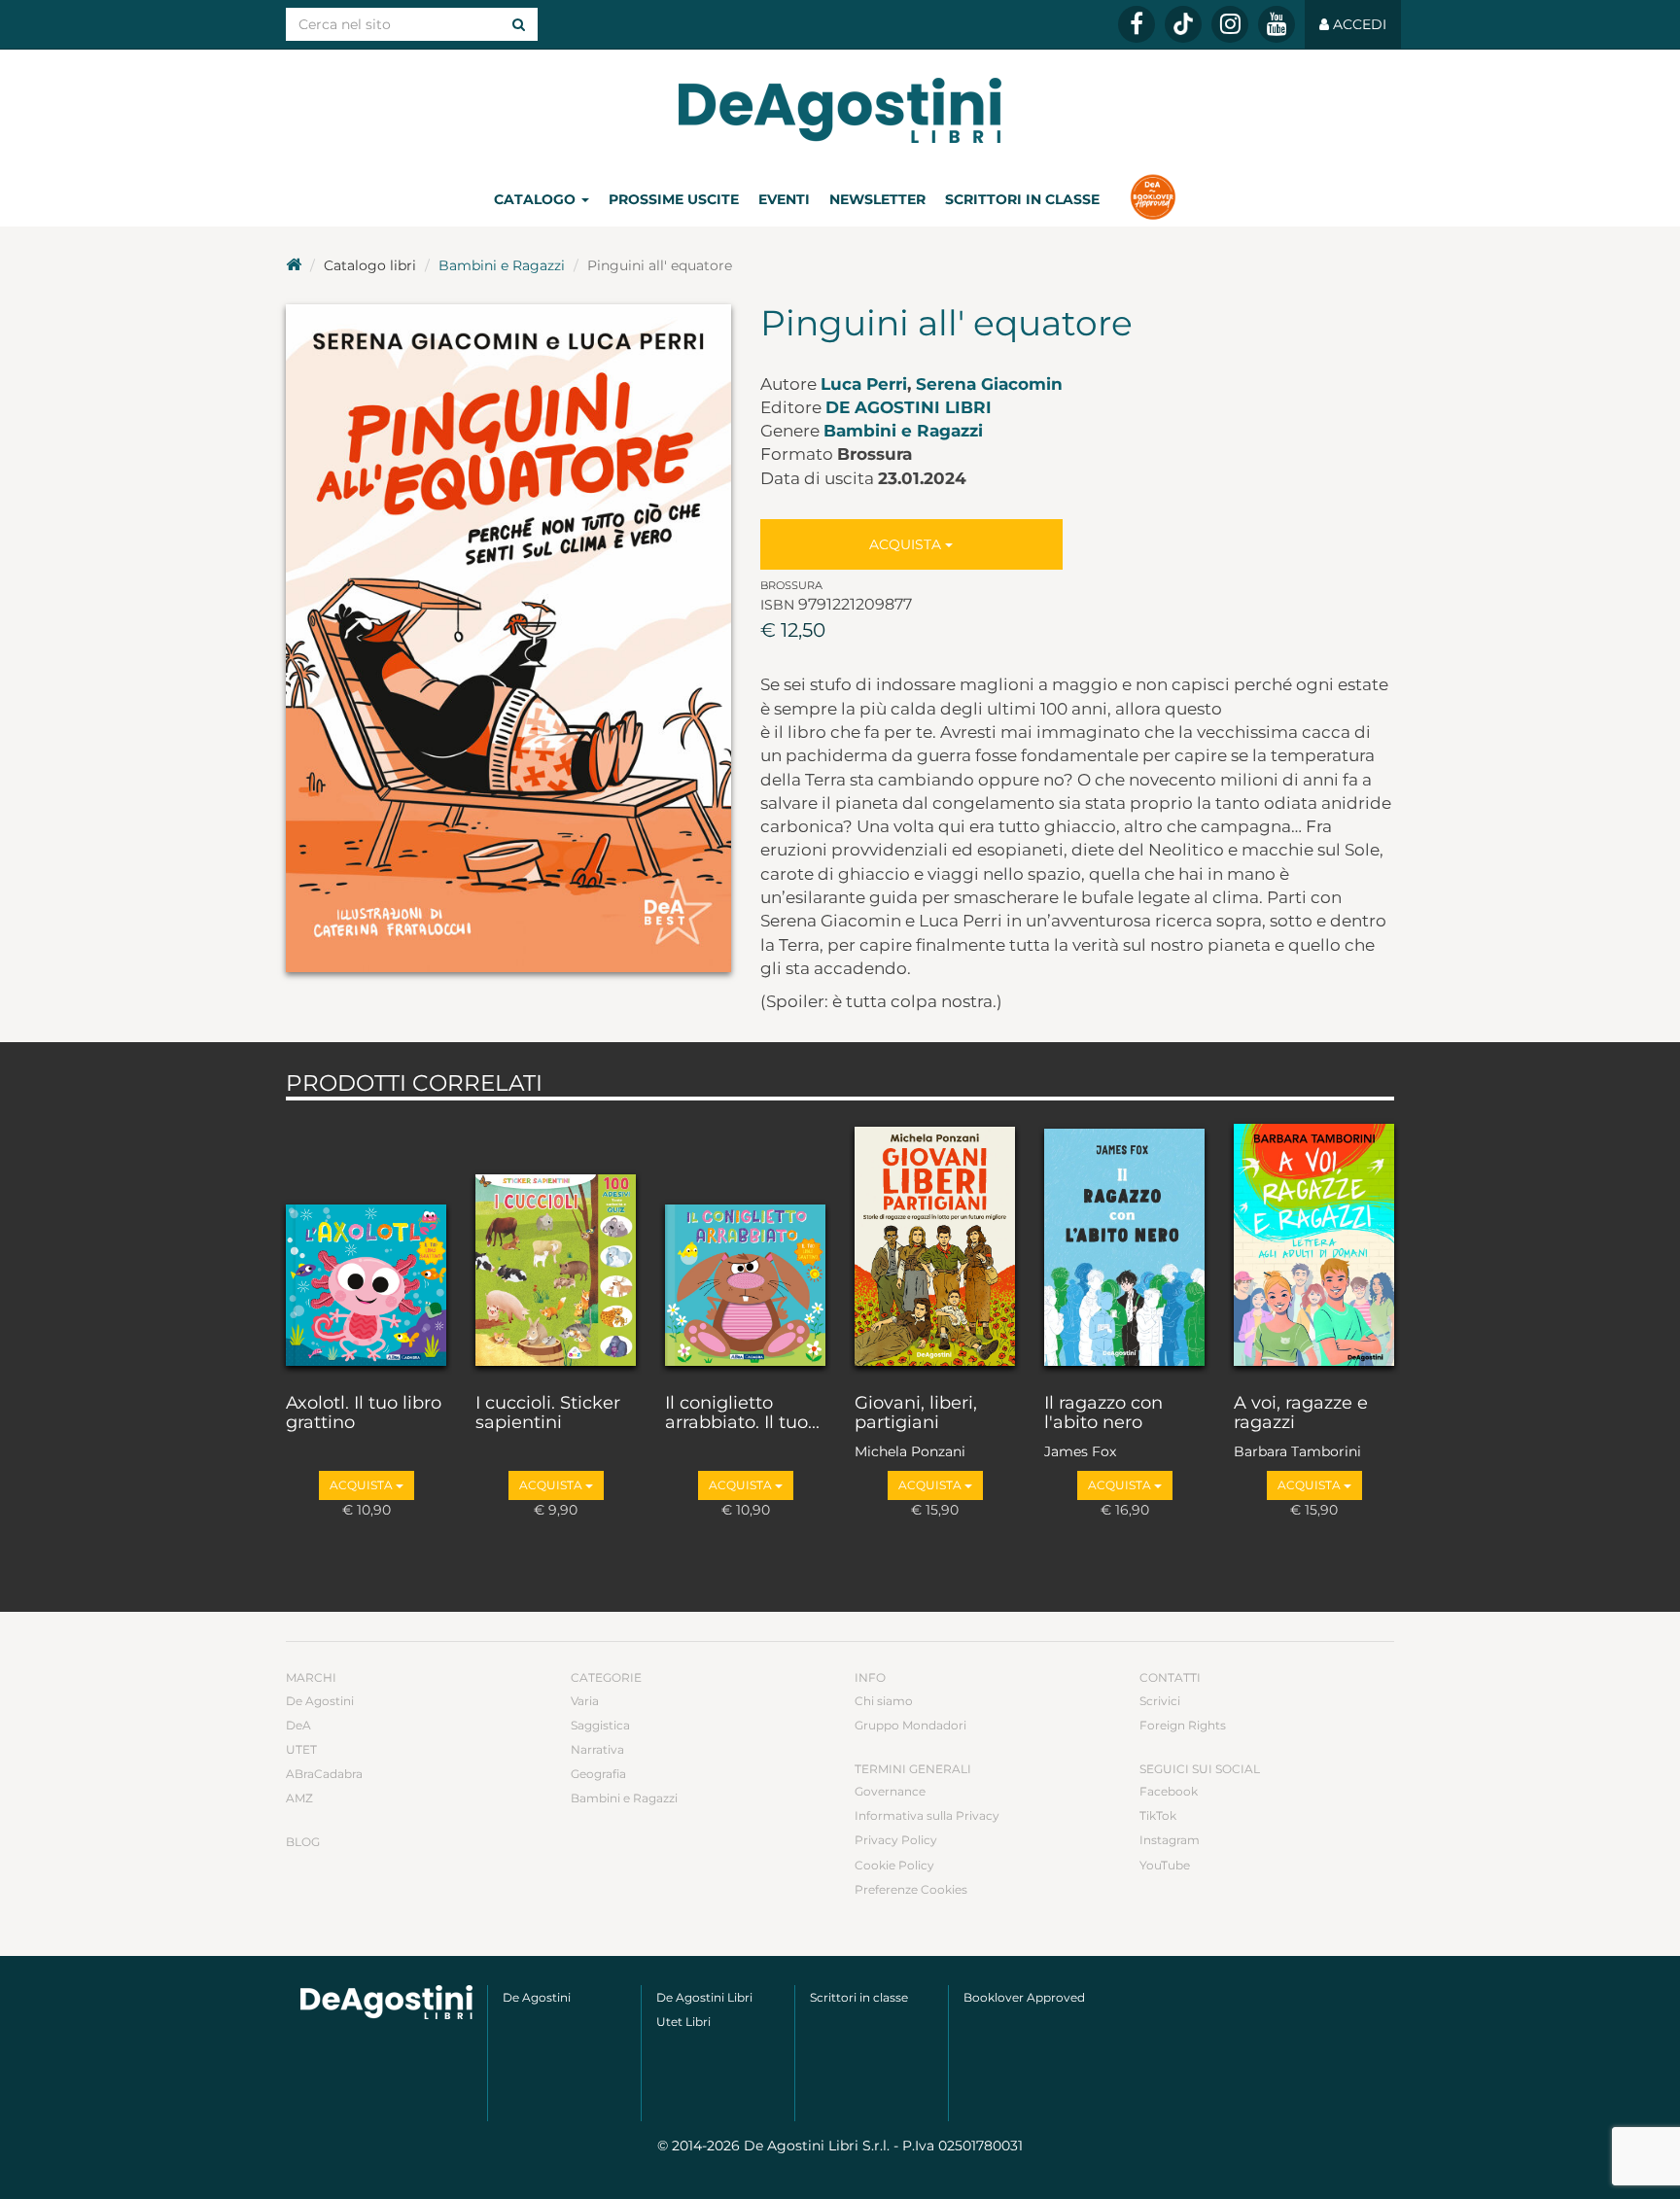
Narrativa (597, 1749)
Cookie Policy (894, 1865)
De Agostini (320, 1701)
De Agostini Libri (909, 407)
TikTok (1158, 1815)
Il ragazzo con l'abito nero (1103, 1414)
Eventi (784, 199)
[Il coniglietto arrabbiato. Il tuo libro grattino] (745, 1242)
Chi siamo (884, 1701)
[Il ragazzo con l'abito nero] (1124, 1242)
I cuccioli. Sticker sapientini (548, 1414)
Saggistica (600, 1725)
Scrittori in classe (1022, 199)
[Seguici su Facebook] (1137, 24)
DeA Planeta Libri (840, 110)
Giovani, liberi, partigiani (916, 1414)
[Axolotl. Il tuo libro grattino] (366, 1242)
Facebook (1169, 1791)
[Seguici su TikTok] (1183, 24)
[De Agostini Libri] (294, 265)
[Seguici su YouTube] (1277, 24)
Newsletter (877, 199)
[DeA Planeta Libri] (386, 2002)
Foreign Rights (1183, 1725)
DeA (298, 1725)
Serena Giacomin (989, 384)
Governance (890, 1791)
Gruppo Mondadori (910, 1725)
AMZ (299, 1798)
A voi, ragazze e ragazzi (1301, 1414)
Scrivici (1160, 1701)
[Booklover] (1153, 199)
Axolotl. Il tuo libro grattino (364, 1414)
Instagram (1170, 1840)
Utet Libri (683, 2022)
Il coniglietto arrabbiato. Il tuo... (742, 1414)
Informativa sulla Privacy (927, 1815)
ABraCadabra (324, 1774)
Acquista (907, 544)
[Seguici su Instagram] (1230, 24)
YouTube (1165, 1865)
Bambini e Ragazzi (502, 265)
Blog (303, 1842)
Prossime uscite (674, 199)
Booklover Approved (1024, 1997)
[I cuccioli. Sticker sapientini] (556, 1242)
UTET (301, 1749)
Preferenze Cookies (911, 1889)
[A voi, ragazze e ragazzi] (1314, 1242)
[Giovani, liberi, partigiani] (935, 1242)
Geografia (598, 1774)
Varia (585, 1701)
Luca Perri (864, 384)
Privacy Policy (896, 1840)
